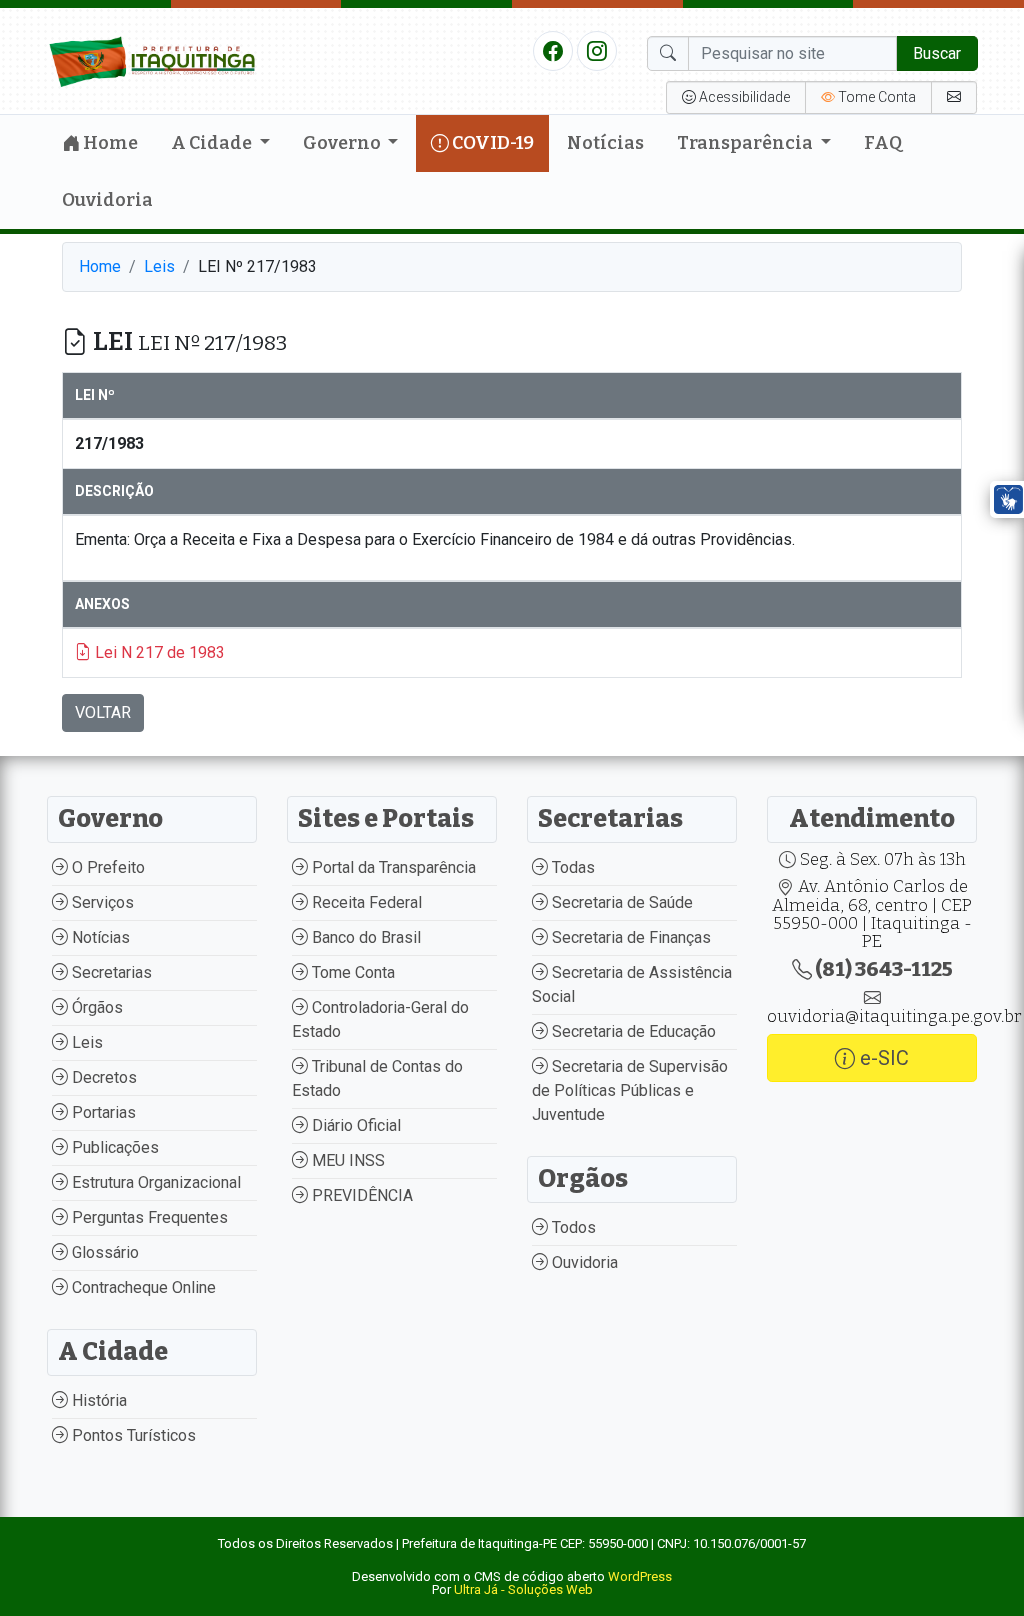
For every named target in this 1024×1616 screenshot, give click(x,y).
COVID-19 (491, 143)
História (97, 1400)
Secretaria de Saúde (620, 902)
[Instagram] (597, 50)
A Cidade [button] (213, 143)
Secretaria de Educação (632, 1031)
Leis (159, 266)
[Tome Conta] (954, 97)
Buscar (937, 53)
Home (109, 143)
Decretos (102, 1077)
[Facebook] (553, 50)
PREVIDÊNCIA (360, 1195)
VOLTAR (103, 712)
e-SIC (882, 1058)
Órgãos (95, 1007)
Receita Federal (365, 902)
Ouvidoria (107, 200)
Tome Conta (351, 972)
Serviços (101, 902)
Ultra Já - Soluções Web (523, 1589)
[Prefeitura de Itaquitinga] (152, 59)
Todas (571, 867)
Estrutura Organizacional (154, 1182)
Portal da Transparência (392, 867)
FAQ (883, 143)
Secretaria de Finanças (629, 937)
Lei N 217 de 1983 (158, 652)
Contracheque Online (142, 1287)
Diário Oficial (354, 1125)
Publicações (113, 1147)
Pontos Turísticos (132, 1435)
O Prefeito (106, 867)
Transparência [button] (746, 143)
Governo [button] (343, 143)
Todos (572, 1227)
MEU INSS (346, 1160)
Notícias (605, 143)
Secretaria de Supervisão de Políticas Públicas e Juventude (630, 1090)
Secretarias (110, 972)
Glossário (103, 1252)
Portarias (102, 1112)
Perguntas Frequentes (148, 1217)
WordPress (640, 1576)
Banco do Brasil (364, 937)
